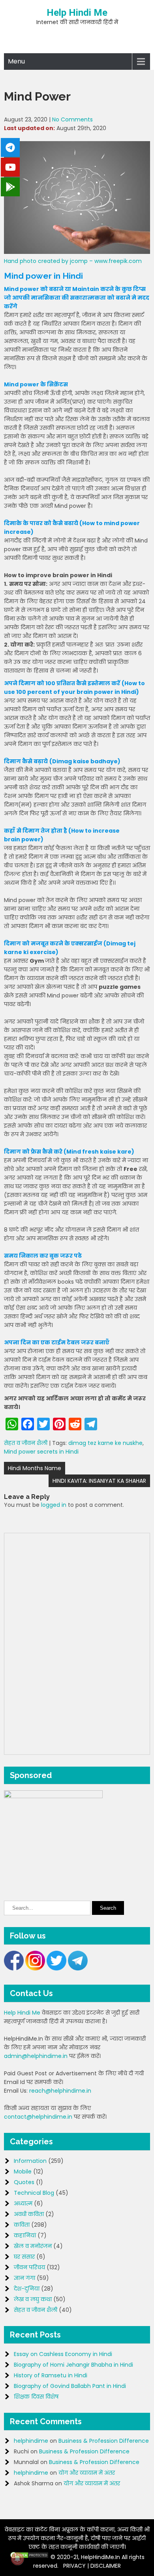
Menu (16, 61)
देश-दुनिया (27, 2289)
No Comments (72, 119)
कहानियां (25, 2235)
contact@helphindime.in (38, 2117)
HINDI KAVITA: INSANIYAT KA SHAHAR (99, 1481)
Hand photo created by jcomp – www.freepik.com (73, 261)
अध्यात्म (23, 2203)
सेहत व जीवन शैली (26, 1443)
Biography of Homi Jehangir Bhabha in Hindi (73, 2365)
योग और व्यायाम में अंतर (87, 2473)
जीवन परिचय (29, 2267)
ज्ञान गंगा (24, 2278)
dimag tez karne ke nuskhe (105, 1443)
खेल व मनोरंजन (33, 2246)
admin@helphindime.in (36, 2056)
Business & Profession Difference (104, 2441)
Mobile (23, 2172)
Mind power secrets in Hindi (41, 1452)
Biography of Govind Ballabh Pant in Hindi (70, 2386)
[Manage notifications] (17, 2559)
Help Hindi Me (77, 13)
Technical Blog (34, 2193)
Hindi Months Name (35, 1468)
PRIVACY (74, 2566)
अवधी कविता (29, 2214)
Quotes (24, 2182)
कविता (22, 2225)
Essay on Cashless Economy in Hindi (63, 2354)
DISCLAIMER (106, 2566)
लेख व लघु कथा (33, 2299)
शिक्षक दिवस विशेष (36, 2397)
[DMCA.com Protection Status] (29, 2557)
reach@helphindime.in (60, 2091)
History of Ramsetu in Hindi (51, 2375)
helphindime (31, 2441)
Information (30, 2161)
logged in (54, 1505)
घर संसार (24, 2257)
